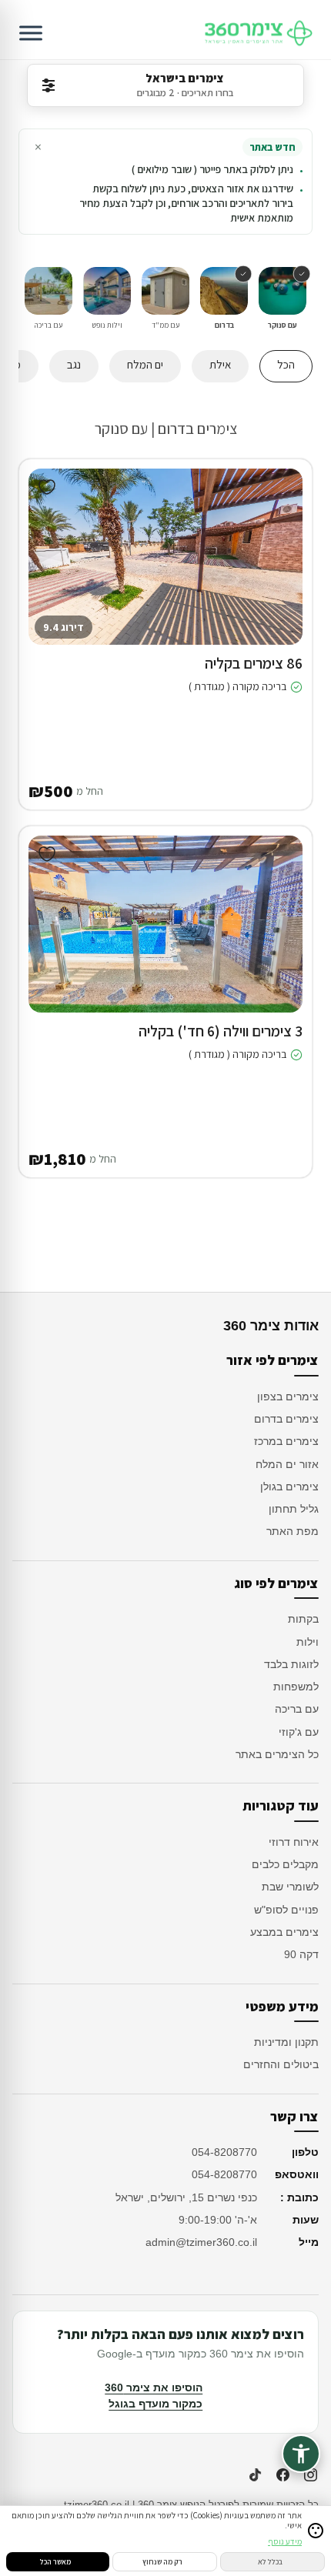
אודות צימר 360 (271, 1326)
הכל (286, 364)
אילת (220, 364)
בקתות (303, 1619)
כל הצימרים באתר (277, 1754)
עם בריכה (297, 1709)
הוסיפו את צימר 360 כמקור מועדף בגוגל (154, 2396)
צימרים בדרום (286, 1419)
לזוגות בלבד (291, 1664)
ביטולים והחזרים (281, 2064)
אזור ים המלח (287, 1464)
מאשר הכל (55, 2562)
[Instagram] (310, 2474)
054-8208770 (224, 2152)
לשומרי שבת (290, 1887)
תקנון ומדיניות (286, 2042)
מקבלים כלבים (285, 1864)
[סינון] (48, 85)
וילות (308, 1642)
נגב (74, 364)
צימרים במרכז (286, 1441)
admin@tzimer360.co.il (201, 2242)
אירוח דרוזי (294, 1842)
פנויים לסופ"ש (286, 1910)
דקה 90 (301, 1954)
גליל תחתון (294, 1509)
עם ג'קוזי (299, 1732)
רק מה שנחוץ (162, 2562)
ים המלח (145, 364)
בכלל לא (270, 2562)
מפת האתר (293, 1531)
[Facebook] (283, 2474)
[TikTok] (255, 2474)
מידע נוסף (285, 2541)
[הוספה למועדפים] (47, 487)
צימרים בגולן (289, 1487)
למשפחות (296, 1687)
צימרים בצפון (288, 1396)
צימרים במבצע (284, 1932)
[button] (279, 572)
